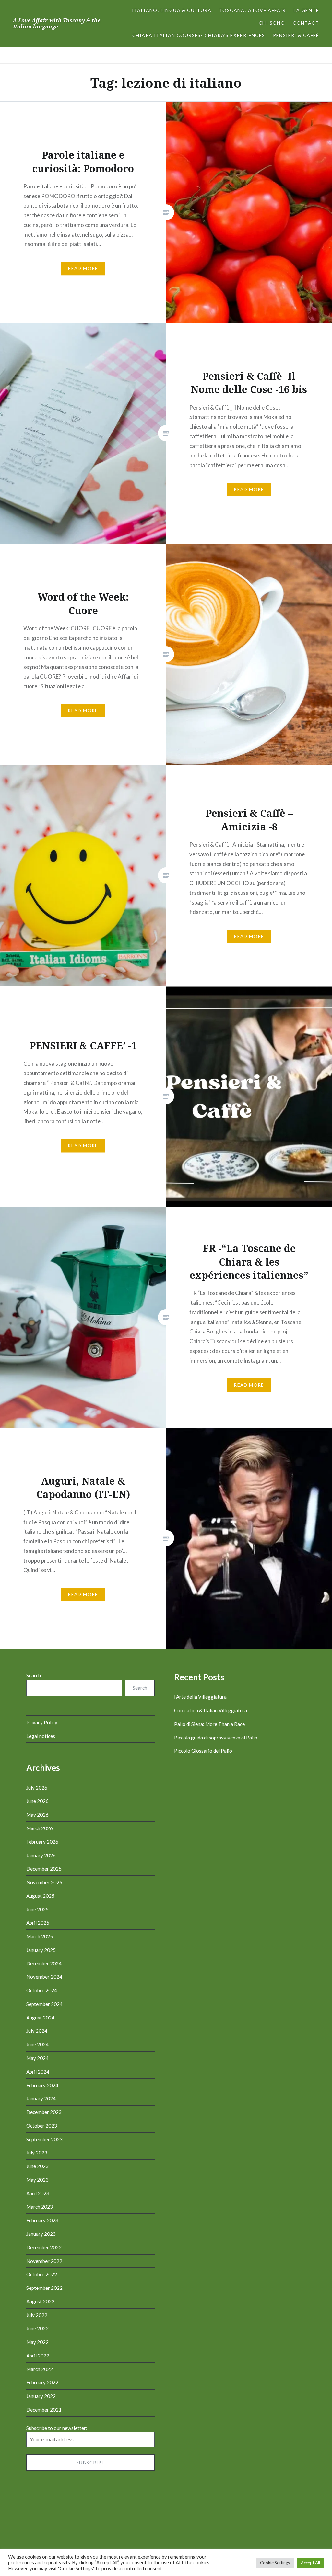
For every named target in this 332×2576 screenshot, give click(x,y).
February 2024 (42, 2085)
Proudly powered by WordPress (130, 2548)
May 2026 (37, 1815)
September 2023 (44, 2139)
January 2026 (41, 1855)
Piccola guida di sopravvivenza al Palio (216, 1738)
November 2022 (44, 2261)
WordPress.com (217, 2548)
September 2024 (44, 2004)
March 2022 (40, 2369)
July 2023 (37, 2153)
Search (34, 1675)
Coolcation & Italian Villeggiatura (211, 1710)
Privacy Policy (42, 1722)
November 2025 (44, 1882)
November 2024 (44, 1977)
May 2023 (37, 2180)
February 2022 (42, 2382)
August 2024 (40, 2018)
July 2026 (37, 1788)
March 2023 (40, 2207)
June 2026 (37, 1801)
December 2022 (44, 2247)
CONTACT (306, 23)
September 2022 (44, 2288)
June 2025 (37, 1909)
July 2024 (37, 2031)
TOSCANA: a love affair (253, 10)
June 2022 (37, 2328)
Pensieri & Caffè (296, 35)
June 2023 (37, 2166)
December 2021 (44, 2410)
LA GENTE (306, 10)
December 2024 (44, 1963)
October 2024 (42, 1990)
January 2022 (41, 2396)
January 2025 (41, 1950)
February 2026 (42, 1842)
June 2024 (37, 2044)
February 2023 (42, 2220)
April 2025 (38, 1923)
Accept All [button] (310, 2563)
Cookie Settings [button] (275, 2563)
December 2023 (44, 2112)
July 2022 (37, 2315)
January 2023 (41, 2234)
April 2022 (38, 2356)
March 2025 (40, 1936)
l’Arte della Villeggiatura (200, 1697)
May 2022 (37, 2342)
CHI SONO (272, 23)
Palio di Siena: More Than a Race (209, 1724)
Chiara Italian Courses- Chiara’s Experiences (199, 35)
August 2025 (40, 1896)
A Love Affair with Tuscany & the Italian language (57, 23)
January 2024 (41, 2098)
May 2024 (37, 2058)
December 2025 (44, 1869)
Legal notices (41, 1736)
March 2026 (40, 1828)
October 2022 (42, 2274)
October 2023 (42, 2126)
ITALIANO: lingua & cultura (172, 10)
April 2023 (38, 2193)
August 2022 (40, 2301)
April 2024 (38, 2072)
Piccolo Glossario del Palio (203, 1751)
